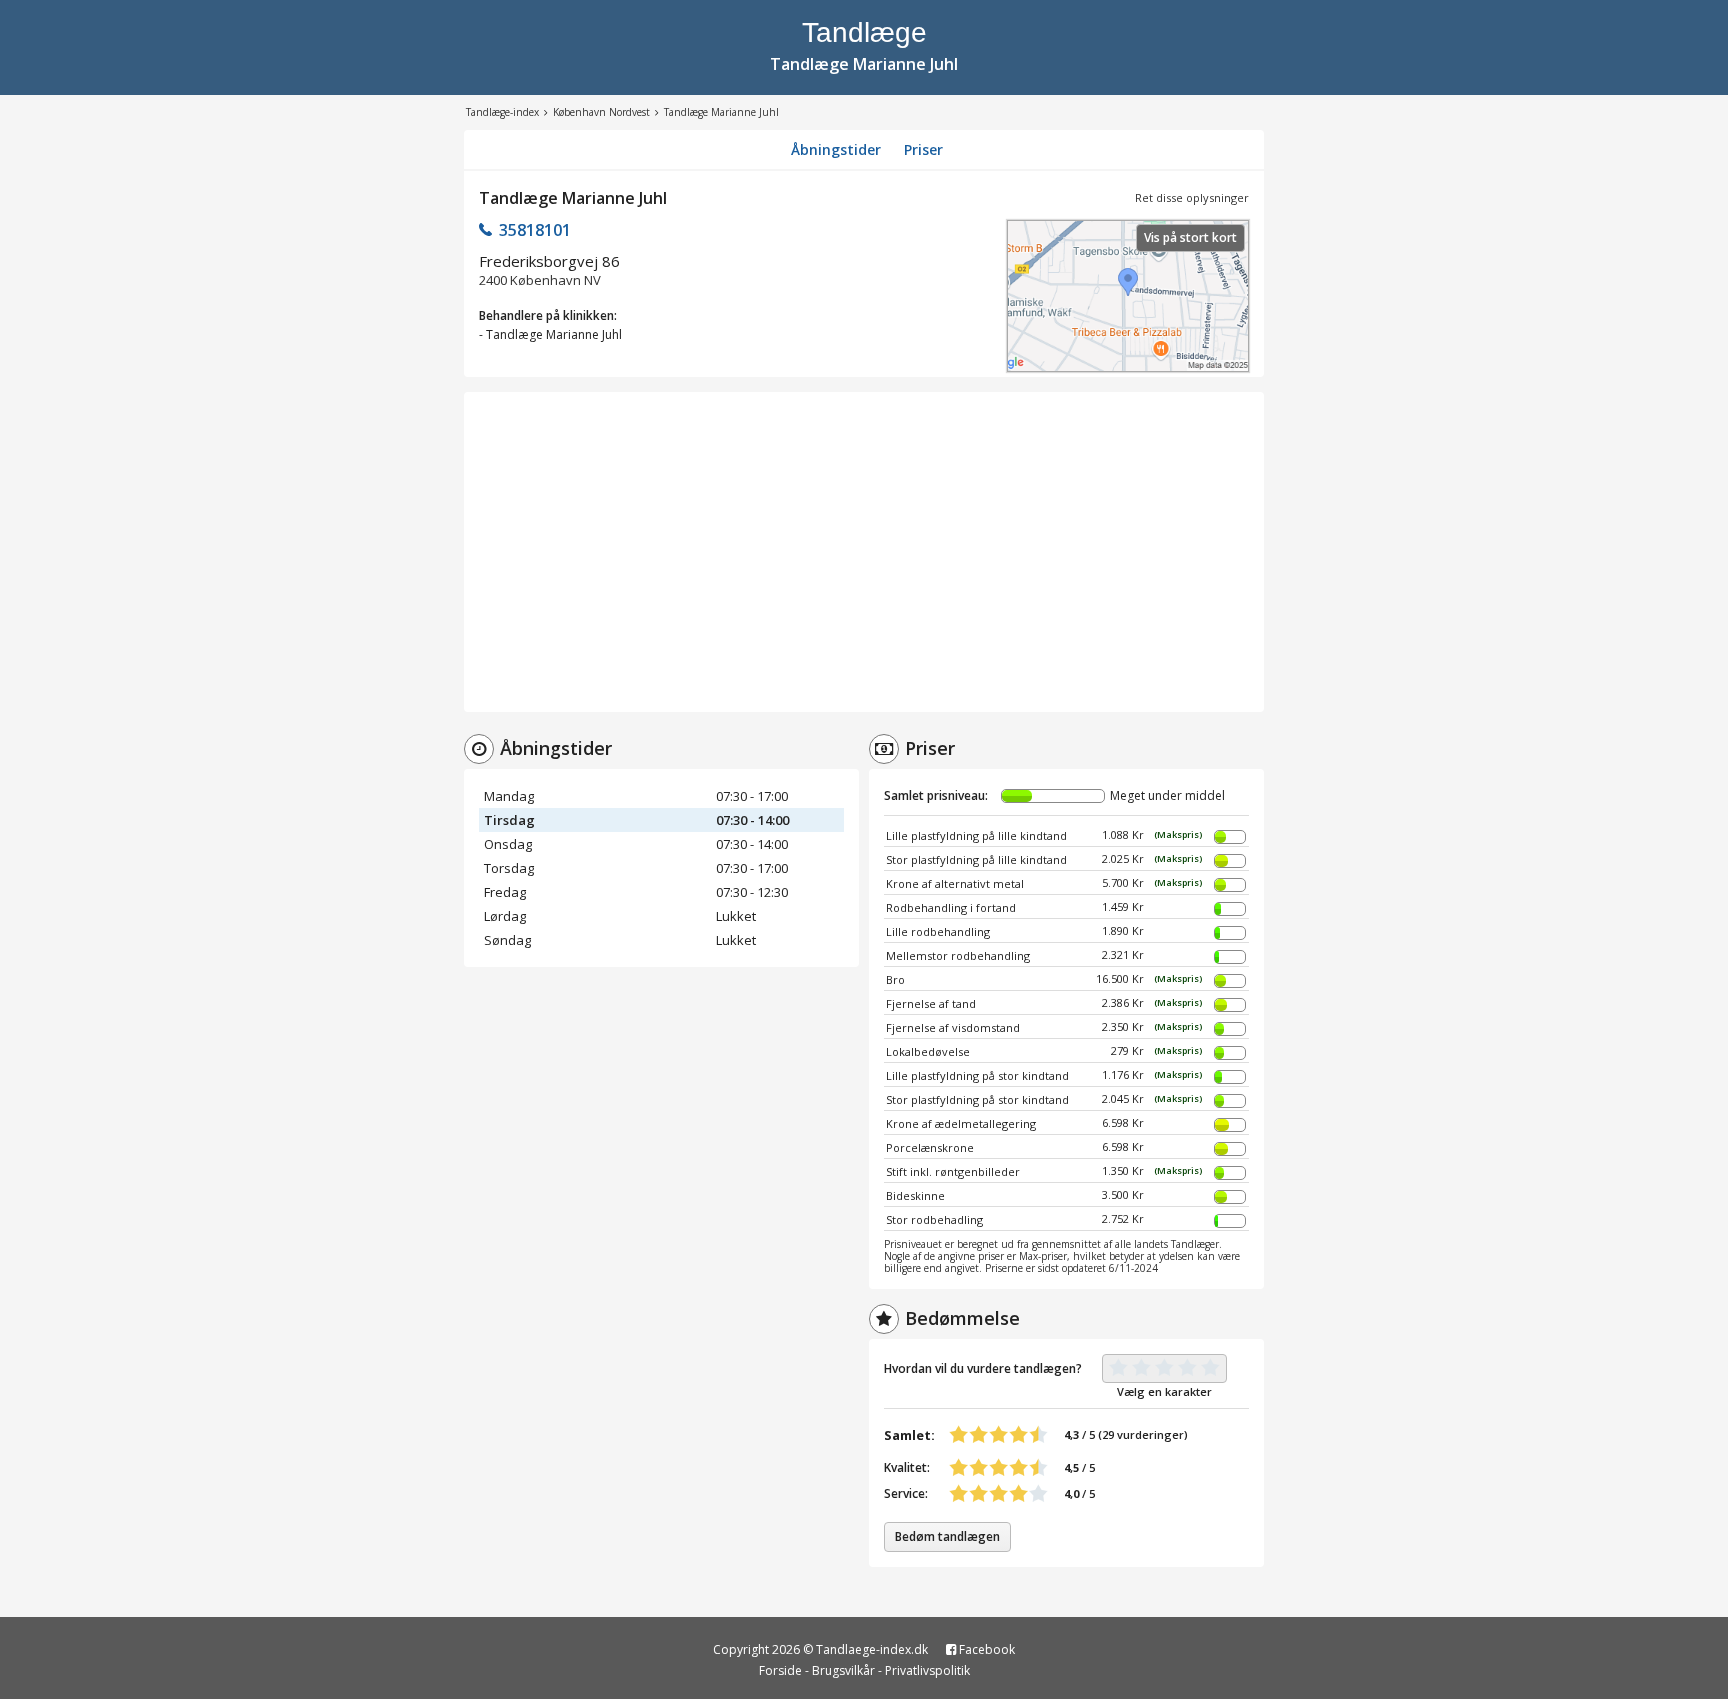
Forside (780, 1670)
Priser (923, 149)
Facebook (985, 1649)
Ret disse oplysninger (1192, 197)
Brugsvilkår (843, 1670)
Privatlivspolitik (927, 1670)
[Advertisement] (864, 552)
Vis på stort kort (1190, 237)
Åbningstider (836, 149)
